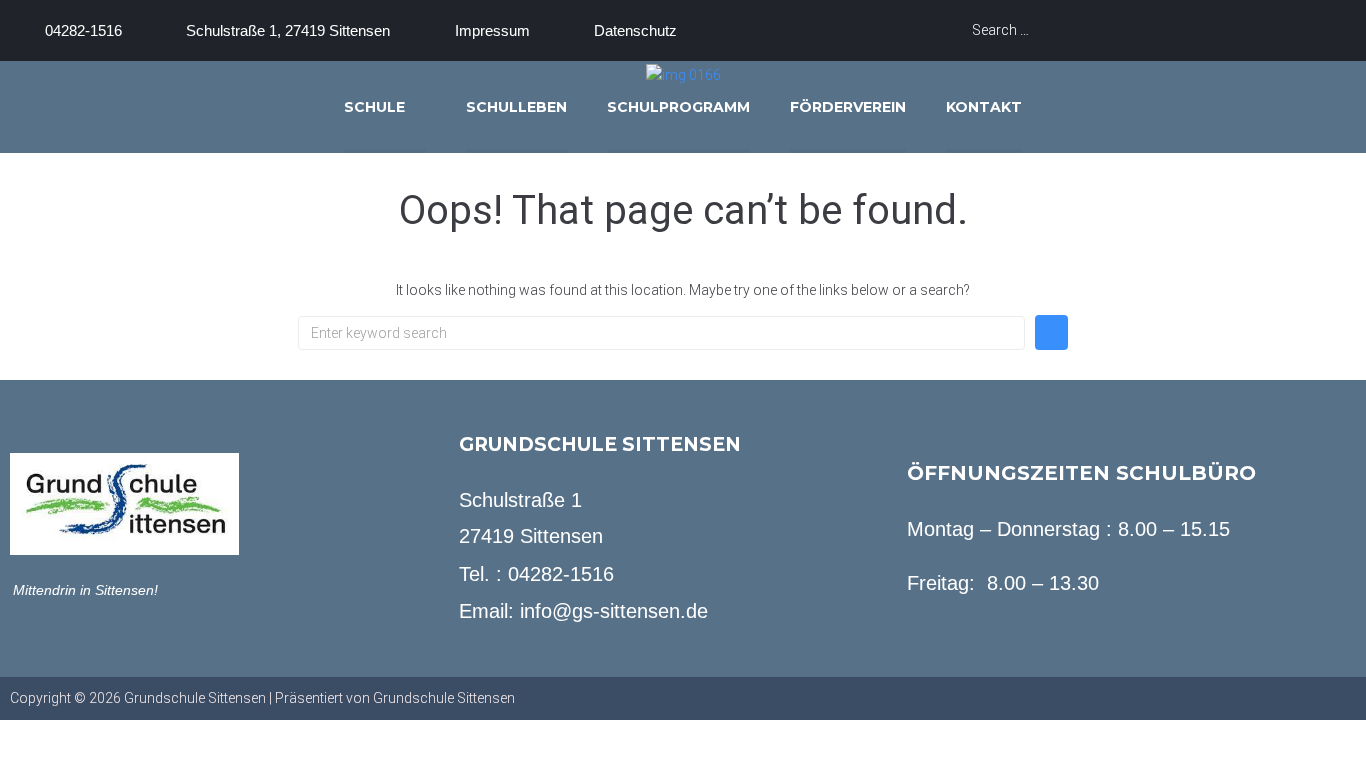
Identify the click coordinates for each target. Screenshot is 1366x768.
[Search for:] (661, 333)
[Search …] (1122, 30)
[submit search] (1329, 30)
